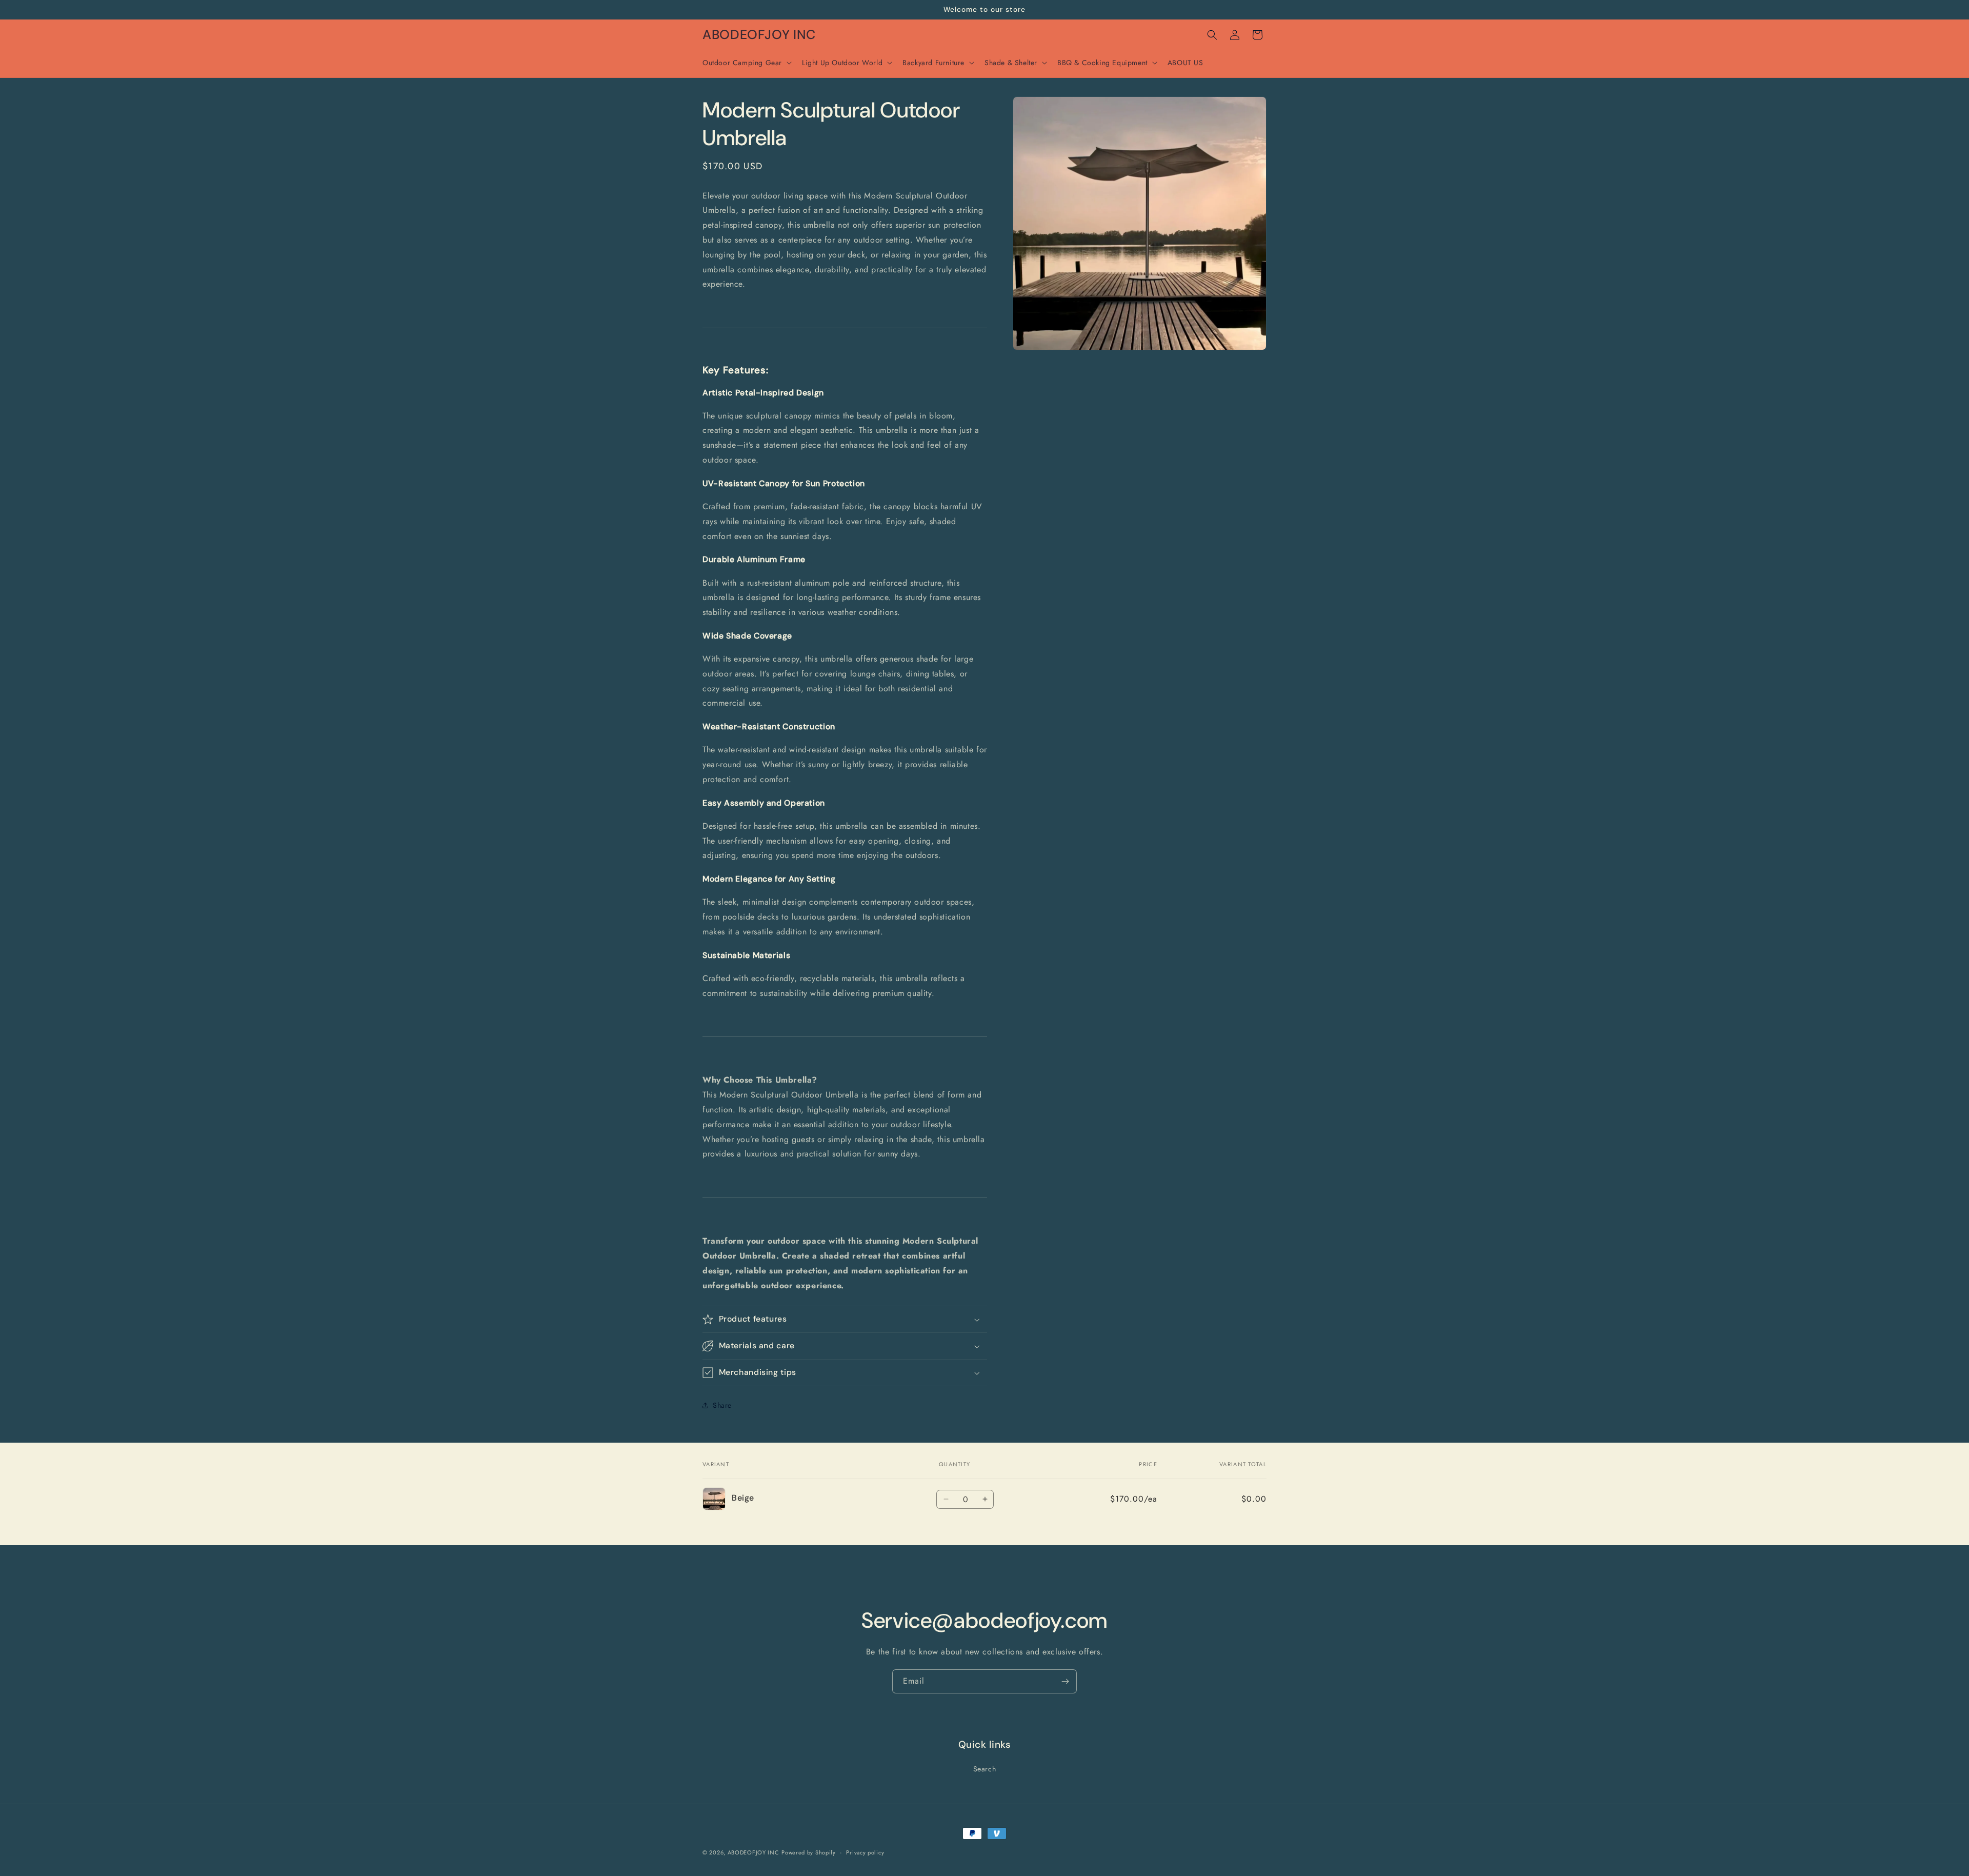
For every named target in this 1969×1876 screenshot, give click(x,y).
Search (985, 1769)
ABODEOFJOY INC (754, 1852)
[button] (746, 63)
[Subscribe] (1065, 1681)
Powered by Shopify (809, 1852)
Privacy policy (865, 1852)
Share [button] (722, 1405)
